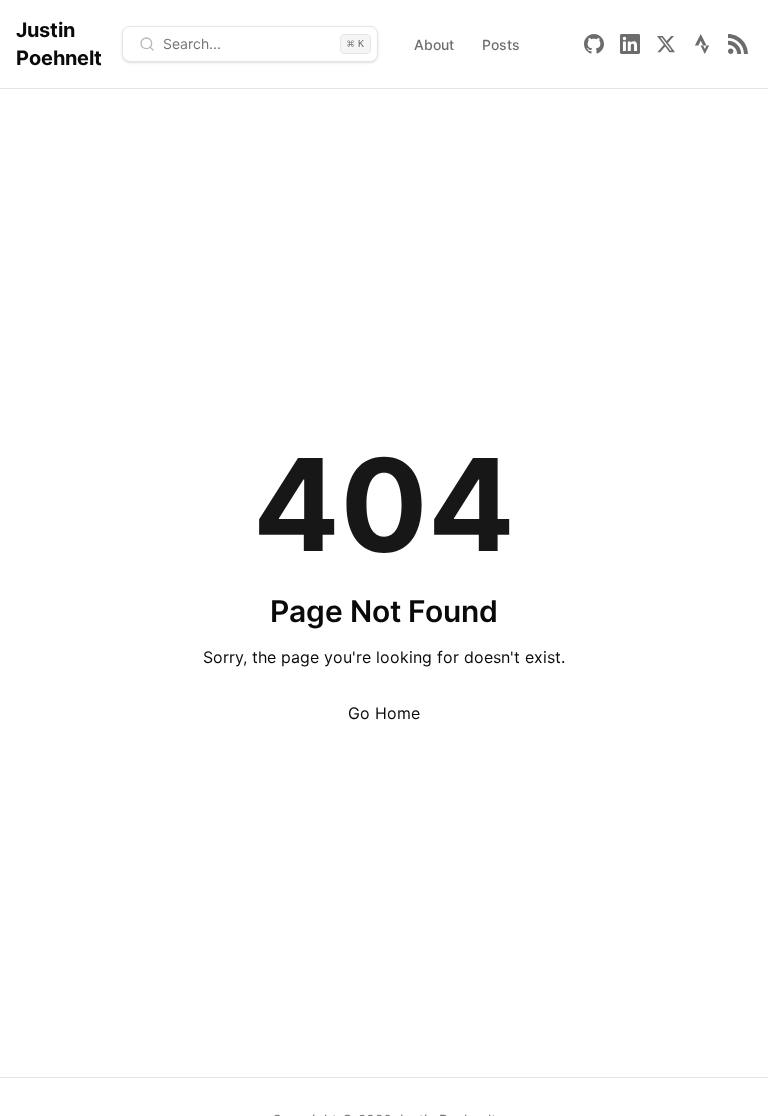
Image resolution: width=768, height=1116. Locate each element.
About (434, 44)
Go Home (384, 713)
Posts (501, 44)
